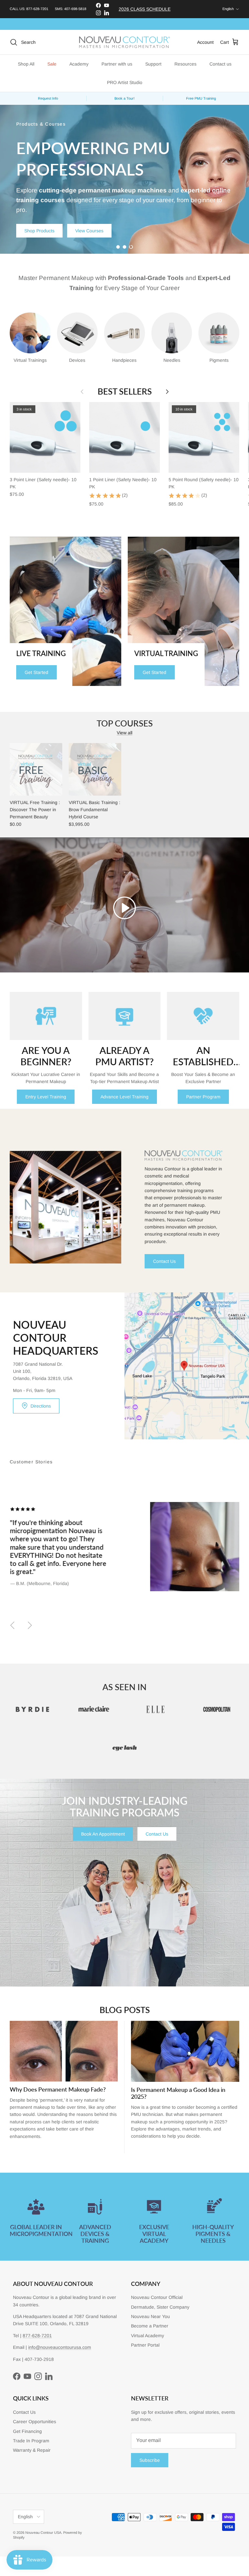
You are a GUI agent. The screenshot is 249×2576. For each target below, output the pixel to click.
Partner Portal (145, 2345)
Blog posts (125, 2010)
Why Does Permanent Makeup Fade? (58, 2089)
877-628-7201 (37, 9)
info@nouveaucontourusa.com (60, 2347)
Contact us (220, 64)
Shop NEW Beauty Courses (53, 206)
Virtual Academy (148, 2336)
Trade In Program (31, 2441)
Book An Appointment (103, 1834)
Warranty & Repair (32, 2450)
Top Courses (125, 723)
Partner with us (117, 64)
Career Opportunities (35, 2422)
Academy (79, 64)
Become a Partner (150, 2326)
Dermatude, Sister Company (160, 2307)
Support (153, 64)
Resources (185, 64)
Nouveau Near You (150, 2316)
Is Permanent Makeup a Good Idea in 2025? (178, 2093)
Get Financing (27, 2431)
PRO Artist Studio (125, 82)
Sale (52, 64)
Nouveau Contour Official (157, 2297)
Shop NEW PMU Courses (128, 206)
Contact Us (164, 1261)
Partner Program (203, 1097)
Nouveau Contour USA (43, 2533)
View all (124, 733)
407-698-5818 (75, 9)
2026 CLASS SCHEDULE (145, 9)
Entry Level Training (46, 1097)
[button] (124, 908)
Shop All (26, 64)
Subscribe (150, 2460)
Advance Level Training (124, 1097)
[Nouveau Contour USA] (124, 42)
